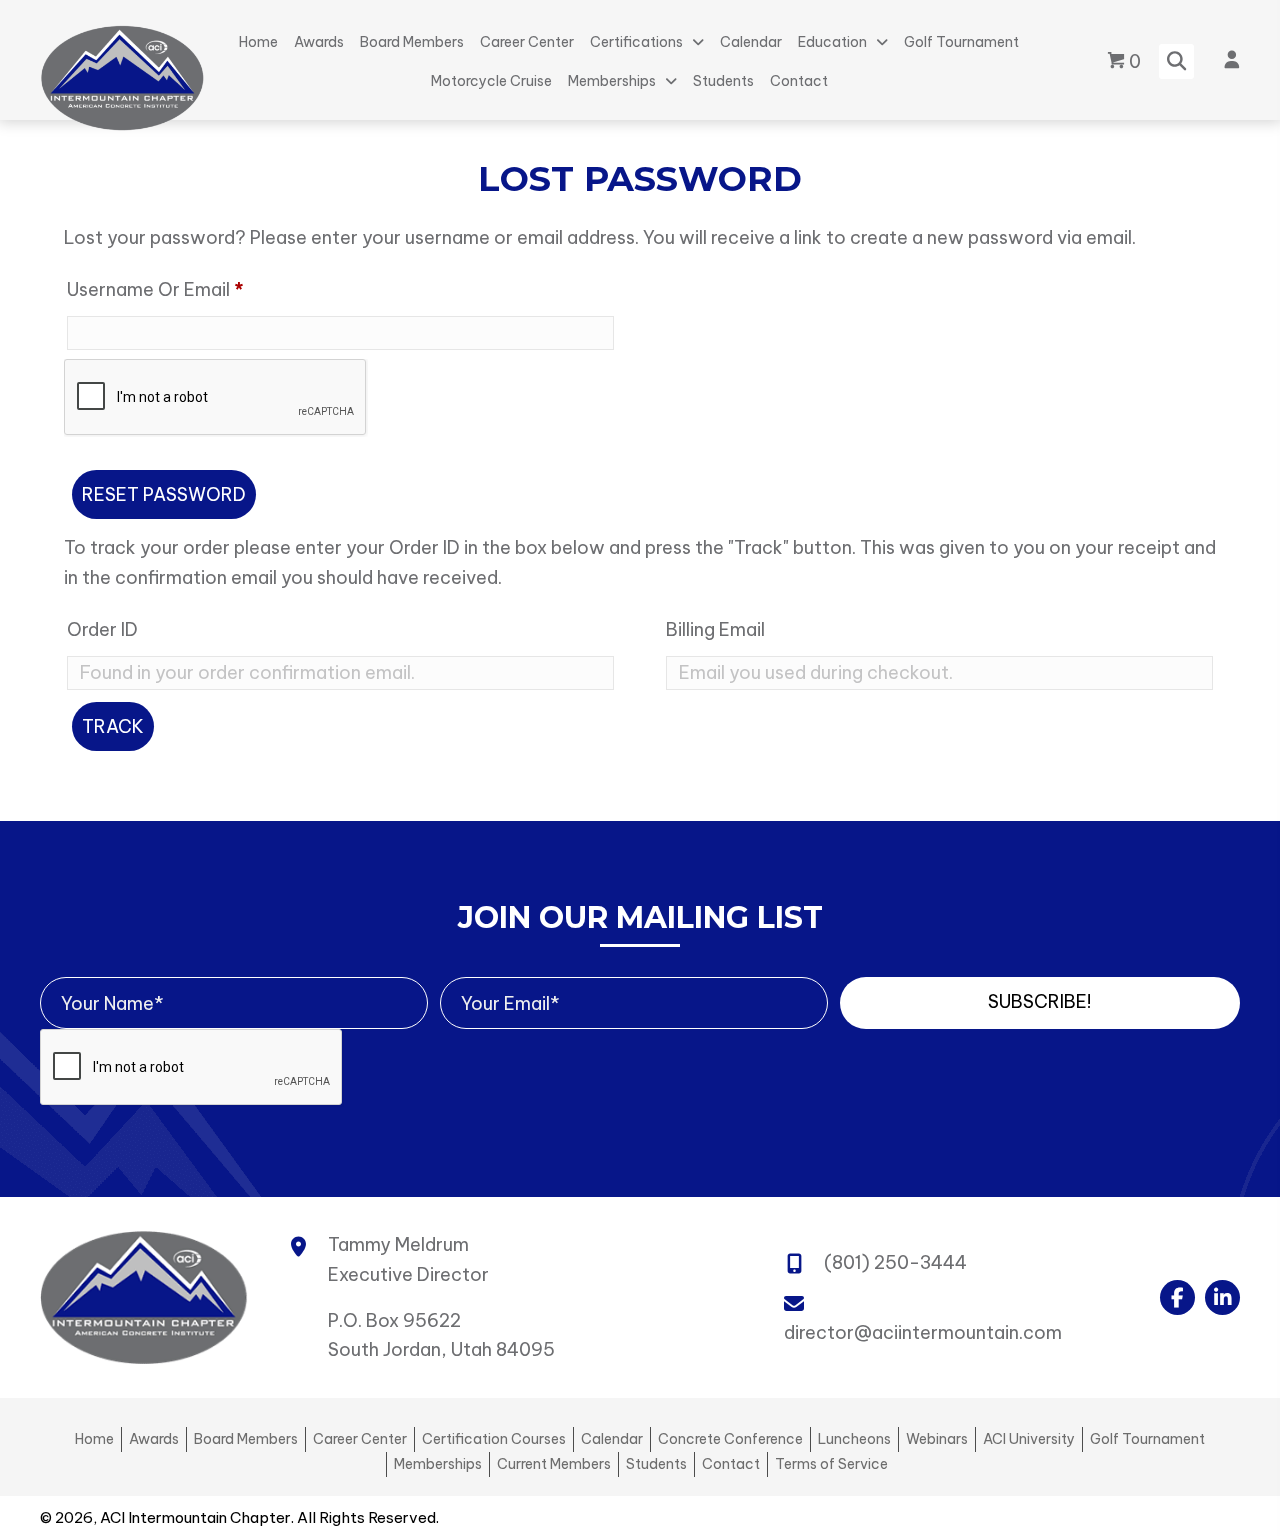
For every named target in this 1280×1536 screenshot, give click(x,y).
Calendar (612, 1439)
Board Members (246, 1439)
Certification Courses (494, 1439)
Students (656, 1464)
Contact (731, 1464)
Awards (154, 1439)
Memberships (438, 1464)
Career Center (360, 1439)
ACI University (1029, 1439)
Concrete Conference (730, 1439)
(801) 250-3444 (895, 1262)
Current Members (554, 1464)
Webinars (937, 1439)
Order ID (102, 629)
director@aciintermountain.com (923, 1332)
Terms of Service (831, 1464)
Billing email (715, 629)
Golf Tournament (1147, 1439)
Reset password (164, 494)
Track (113, 726)
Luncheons (854, 1439)
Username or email (192, 289)
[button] (1040, 1003)
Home (94, 1439)
